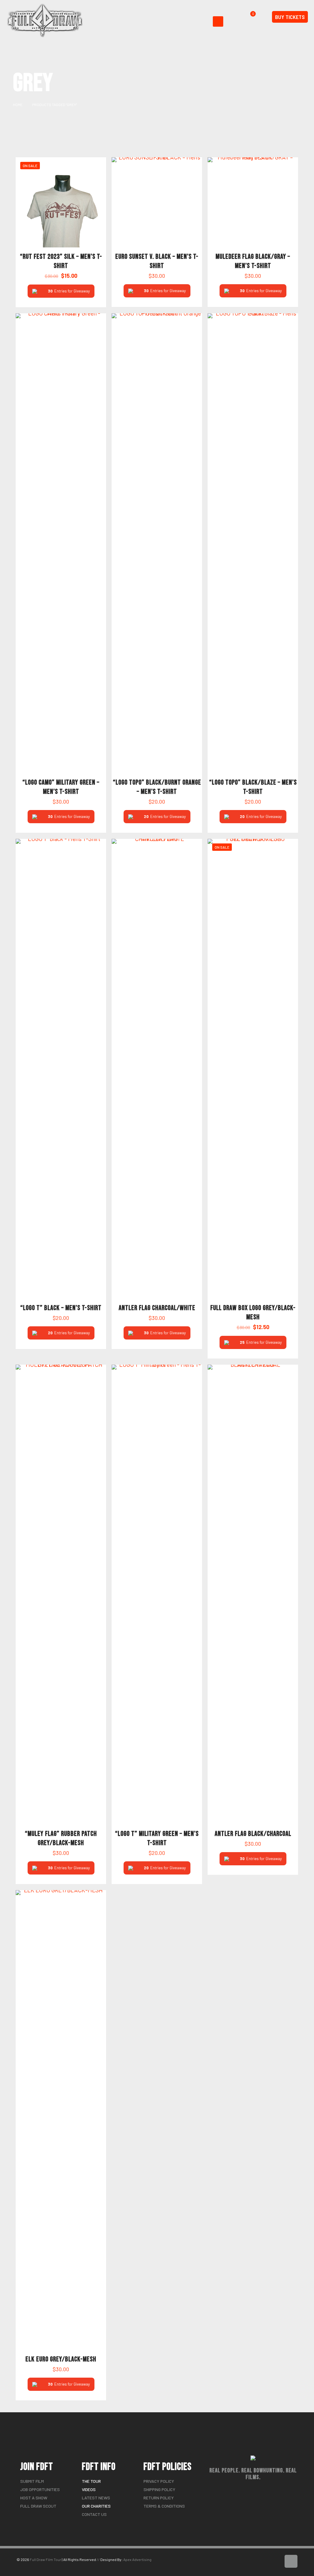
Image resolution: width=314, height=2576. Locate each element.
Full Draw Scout (38, 2506)
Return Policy (159, 2498)
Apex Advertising (137, 2559)
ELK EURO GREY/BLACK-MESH (61, 2359)
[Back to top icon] (291, 2561)
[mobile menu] (218, 21)
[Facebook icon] (270, 2563)
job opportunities (40, 2489)
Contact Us (94, 2514)
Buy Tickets (290, 17)
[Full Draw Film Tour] (45, 20)
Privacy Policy (159, 2481)
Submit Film (32, 2481)
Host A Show (34, 2498)
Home (18, 105)
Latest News (96, 2498)
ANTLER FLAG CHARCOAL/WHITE (157, 1308)
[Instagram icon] (276, 2563)
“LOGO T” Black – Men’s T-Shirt (61, 1308)
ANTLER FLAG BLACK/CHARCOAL (253, 1834)
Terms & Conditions (164, 2506)
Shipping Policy (159, 2489)
